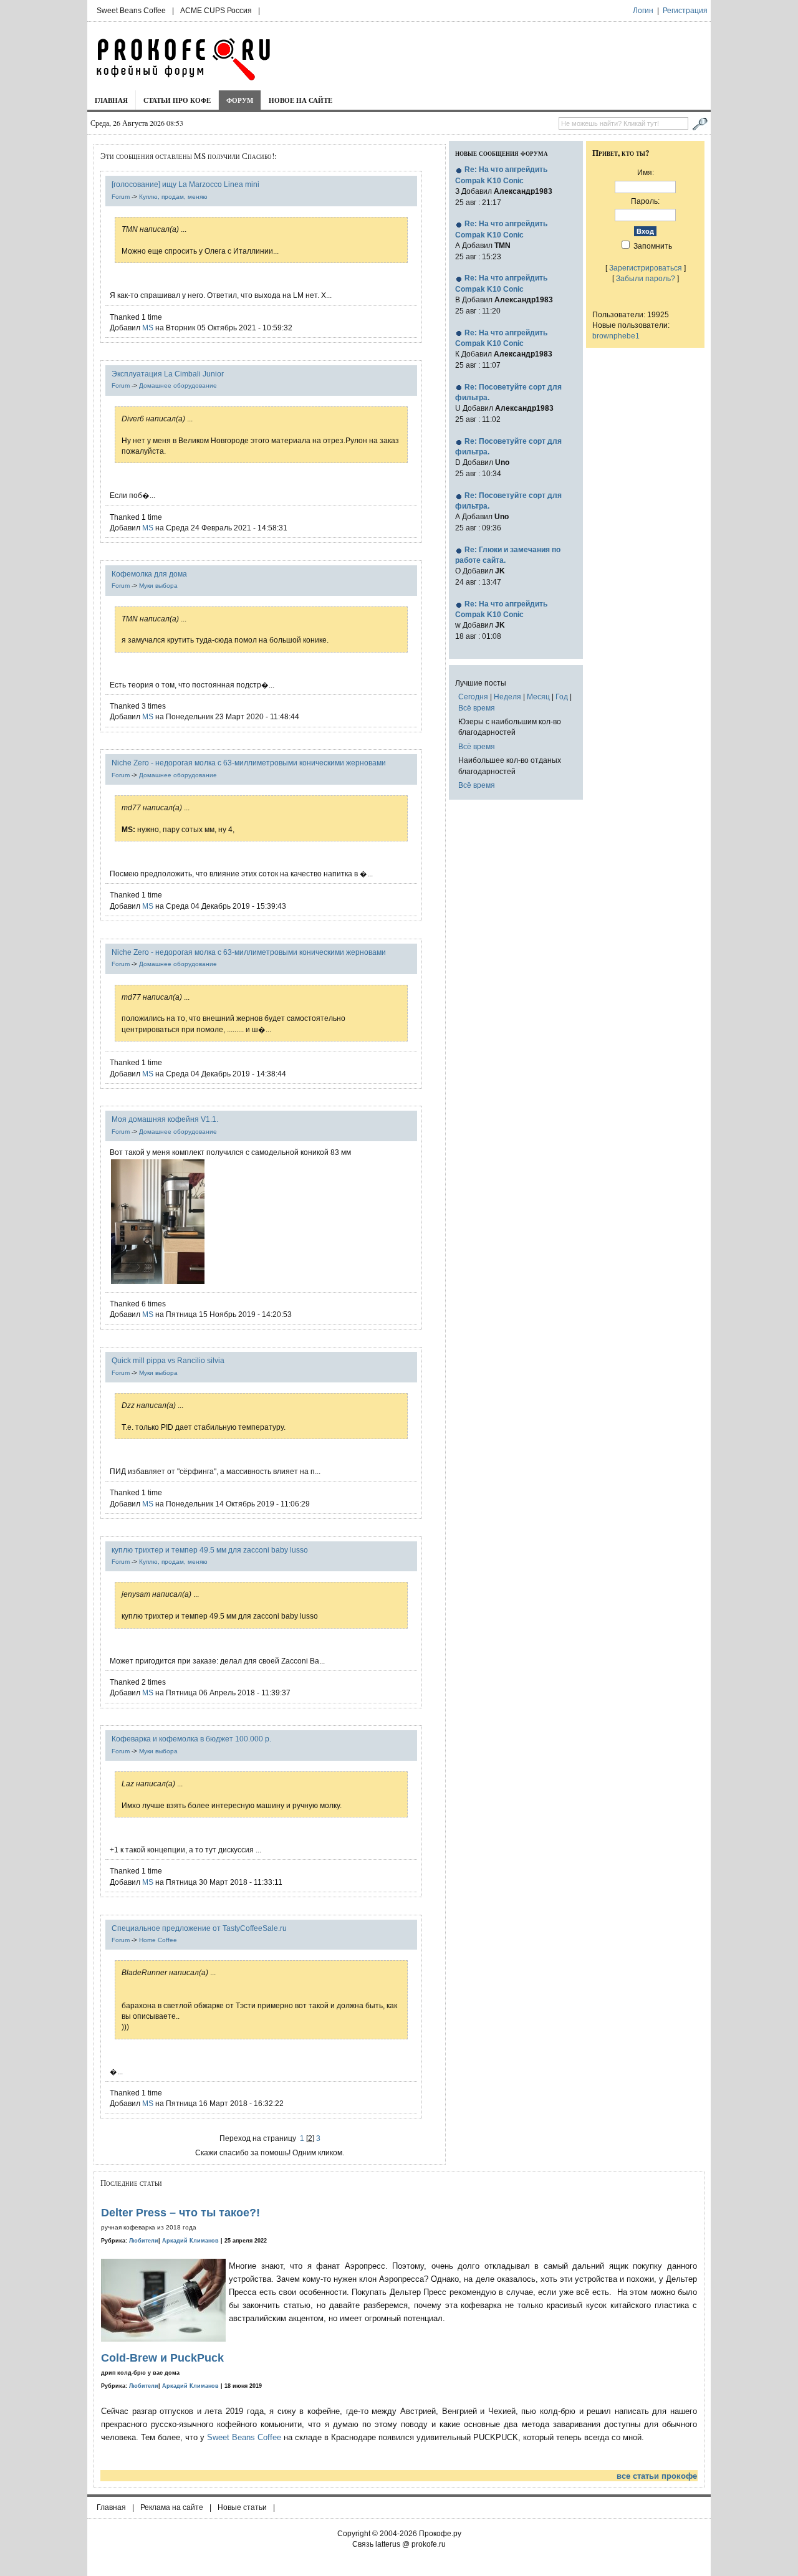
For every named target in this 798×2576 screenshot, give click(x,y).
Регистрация (685, 11)
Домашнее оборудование (178, 385)
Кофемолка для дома (149, 574)
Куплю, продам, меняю (173, 197)
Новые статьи (242, 2507)
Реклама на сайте (172, 2507)
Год (562, 697)
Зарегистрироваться (646, 268)
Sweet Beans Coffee (131, 11)
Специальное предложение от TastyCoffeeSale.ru (199, 1928)
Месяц (538, 697)
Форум (240, 100)
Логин (643, 11)
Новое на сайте (300, 100)
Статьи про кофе (177, 100)
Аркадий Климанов (190, 2241)
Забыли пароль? (646, 278)
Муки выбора (158, 586)
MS (148, 328)
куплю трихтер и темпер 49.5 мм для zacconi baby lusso (210, 1550)
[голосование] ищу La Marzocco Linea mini (185, 184)
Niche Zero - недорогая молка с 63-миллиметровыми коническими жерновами (249, 763)
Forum (121, 197)
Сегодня (473, 697)
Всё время (477, 708)
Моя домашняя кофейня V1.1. (165, 1119)
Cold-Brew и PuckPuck (162, 2358)
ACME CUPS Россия (216, 11)
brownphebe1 (616, 336)
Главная (111, 100)
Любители (144, 2241)
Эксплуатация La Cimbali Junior (168, 374)
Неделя (507, 697)
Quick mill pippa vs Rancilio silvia (168, 1360)
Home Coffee (158, 1940)
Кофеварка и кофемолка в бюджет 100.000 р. (191, 1739)
